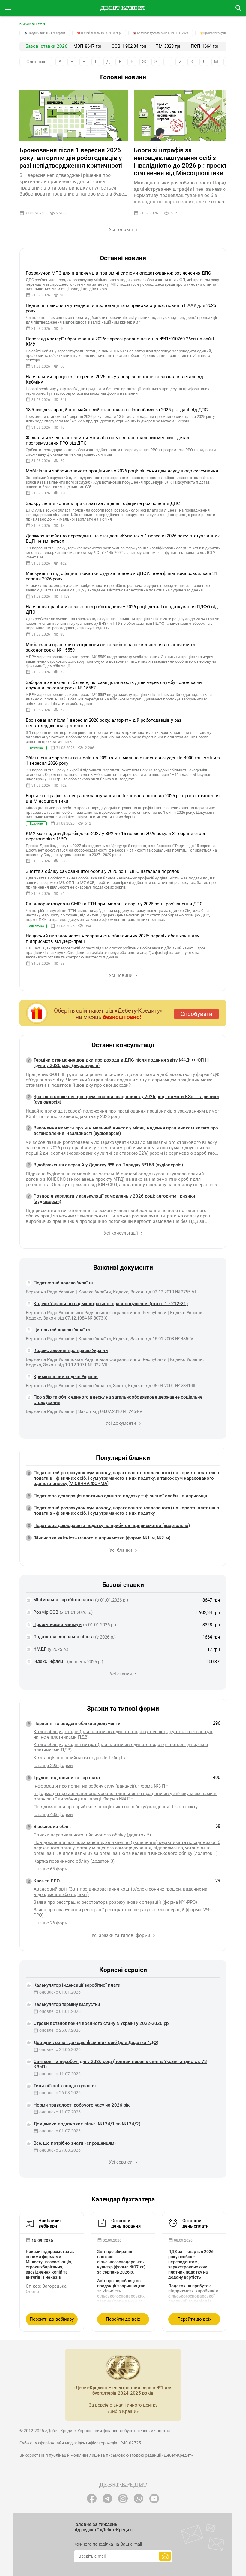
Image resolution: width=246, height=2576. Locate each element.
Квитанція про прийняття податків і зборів (79, 1758)
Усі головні (121, 229)
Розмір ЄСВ (46, 1612)
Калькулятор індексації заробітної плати (77, 1985)
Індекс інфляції (49, 1661)
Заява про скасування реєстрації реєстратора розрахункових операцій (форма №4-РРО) (122, 1912)
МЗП (78, 46)
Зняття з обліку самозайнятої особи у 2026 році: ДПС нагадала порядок (103, 871)
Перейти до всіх (123, 2319)
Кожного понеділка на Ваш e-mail (108, 2544)
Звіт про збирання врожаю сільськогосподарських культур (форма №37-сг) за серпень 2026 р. (121, 2262)
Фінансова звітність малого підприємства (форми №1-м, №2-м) (102, 1538)
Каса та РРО (47, 1881)
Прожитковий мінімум (57, 1624)
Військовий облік (52, 1827)
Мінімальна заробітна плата (63, 1600)
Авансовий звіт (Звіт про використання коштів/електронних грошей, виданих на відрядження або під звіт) (120, 1892)
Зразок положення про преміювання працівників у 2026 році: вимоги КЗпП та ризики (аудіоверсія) (126, 1099)
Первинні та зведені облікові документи (77, 1724)
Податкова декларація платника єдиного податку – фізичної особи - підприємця (120, 1496)
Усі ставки (121, 1674)
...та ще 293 (53, 1766)
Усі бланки (121, 1550)
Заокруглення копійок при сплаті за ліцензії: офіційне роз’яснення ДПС (103, 503)
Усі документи (121, 1423)
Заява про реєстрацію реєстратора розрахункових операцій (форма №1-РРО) (115, 1902)
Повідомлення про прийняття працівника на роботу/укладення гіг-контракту (116, 1807)
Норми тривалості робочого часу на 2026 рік (82, 2105)
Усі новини (121, 975)
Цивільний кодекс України (62, 1330)
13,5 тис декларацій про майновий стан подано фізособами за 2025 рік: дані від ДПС (117, 410)
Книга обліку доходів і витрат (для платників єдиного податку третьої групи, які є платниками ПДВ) (121, 1747)
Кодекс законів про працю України (71, 1350)
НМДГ (40, 1649)
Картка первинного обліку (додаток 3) (74, 1861)
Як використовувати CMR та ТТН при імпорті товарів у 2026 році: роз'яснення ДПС (114, 904)
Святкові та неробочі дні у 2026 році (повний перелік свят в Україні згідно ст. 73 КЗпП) (120, 2064)
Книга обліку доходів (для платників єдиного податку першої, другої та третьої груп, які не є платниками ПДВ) (123, 1734)
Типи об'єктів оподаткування (65, 2086)
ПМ (159, 46)
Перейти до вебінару (52, 2319)
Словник (36, 62)
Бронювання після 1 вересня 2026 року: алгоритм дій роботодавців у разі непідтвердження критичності (71, 158)
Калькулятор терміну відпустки (67, 2004)
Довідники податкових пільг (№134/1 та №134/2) (87, 2124)
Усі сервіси (121, 2162)
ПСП (196, 46)
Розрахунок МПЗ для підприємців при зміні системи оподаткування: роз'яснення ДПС (118, 273)
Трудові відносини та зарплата (67, 1778)
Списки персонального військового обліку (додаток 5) (92, 1835)
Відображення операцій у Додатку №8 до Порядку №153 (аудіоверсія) (108, 1165)
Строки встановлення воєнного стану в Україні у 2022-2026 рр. (102, 2023)
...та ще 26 (51, 1923)
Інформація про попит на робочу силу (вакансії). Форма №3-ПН (101, 1786)
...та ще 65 (51, 1869)
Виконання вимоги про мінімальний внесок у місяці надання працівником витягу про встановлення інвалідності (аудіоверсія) (126, 1131)
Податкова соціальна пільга (63, 1637)
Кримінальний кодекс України (66, 1377)
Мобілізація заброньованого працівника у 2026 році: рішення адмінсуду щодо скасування (122, 471)
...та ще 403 (53, 1815)
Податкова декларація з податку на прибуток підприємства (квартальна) (112, 1526)
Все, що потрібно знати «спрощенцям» (75, 2143)
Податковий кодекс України (63, 1283)
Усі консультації (121, 1233)
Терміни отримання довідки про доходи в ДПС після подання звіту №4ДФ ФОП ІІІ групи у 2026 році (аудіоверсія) (121, 1063)
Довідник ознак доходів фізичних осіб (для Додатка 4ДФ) (96, 2043)
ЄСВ (116, 46)
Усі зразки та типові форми (121, 1935)
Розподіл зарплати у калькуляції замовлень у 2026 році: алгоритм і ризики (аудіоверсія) (114, 1199)
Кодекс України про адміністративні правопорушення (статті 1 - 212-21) (111, 1304)
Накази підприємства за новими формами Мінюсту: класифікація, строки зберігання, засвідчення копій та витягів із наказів (50, 2264)
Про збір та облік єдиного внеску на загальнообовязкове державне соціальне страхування (118, 1400)
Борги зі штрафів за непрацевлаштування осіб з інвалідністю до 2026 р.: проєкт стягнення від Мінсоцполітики (180, 162)
